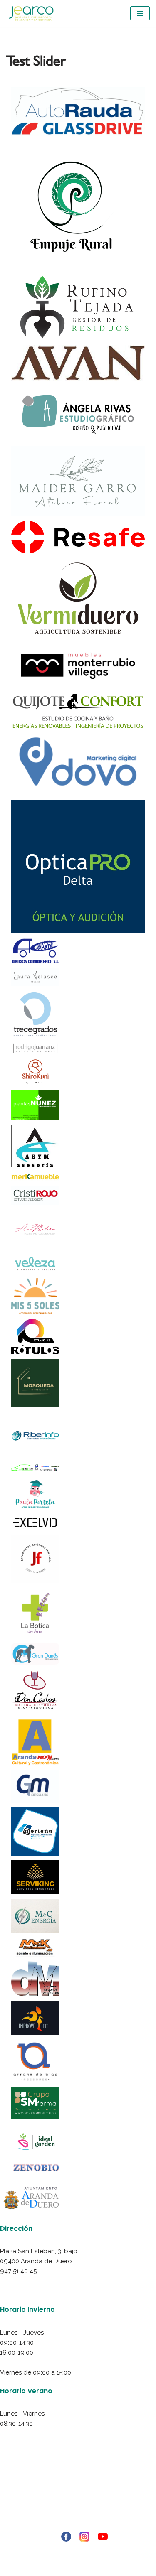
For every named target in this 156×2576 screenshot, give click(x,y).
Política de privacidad (78, 2495)
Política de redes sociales (78, 2515)
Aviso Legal (78, 2485)
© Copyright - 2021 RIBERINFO (78, 2550)
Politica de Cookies (78, 2505)
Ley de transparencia (78, 2525)
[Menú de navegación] (140, 13)
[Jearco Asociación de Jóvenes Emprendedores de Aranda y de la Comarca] (31, 14)
